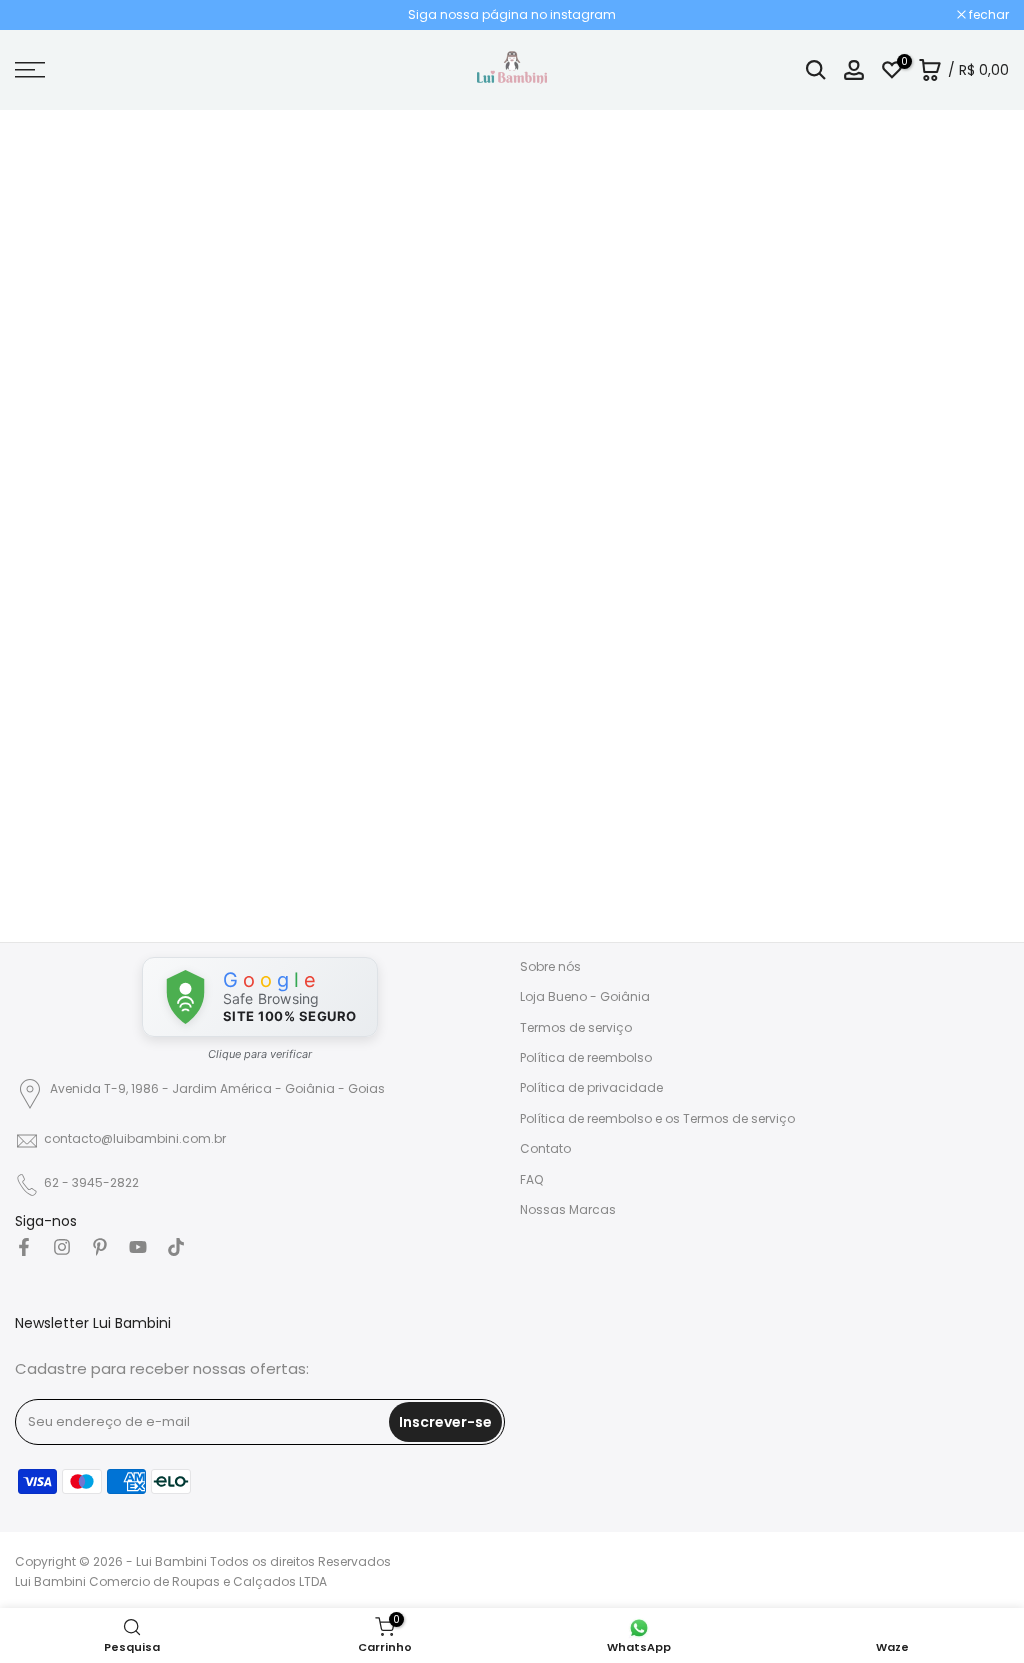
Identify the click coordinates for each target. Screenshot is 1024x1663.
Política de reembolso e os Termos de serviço (657, 1118)
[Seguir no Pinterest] (100, 1247)
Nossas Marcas (568, 1209)
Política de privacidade (591, 1087)
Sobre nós (550, 966)
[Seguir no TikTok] (176, 1247)
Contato (545, 1148)
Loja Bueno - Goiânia (585, 996)
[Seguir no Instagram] (62, 1247)
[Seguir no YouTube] (138, 1247)
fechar (45, 15)
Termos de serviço (576, 1027)
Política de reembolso (586, 1057)
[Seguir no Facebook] (24, 1247)
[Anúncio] (512, 15)
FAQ (531, 1179)
